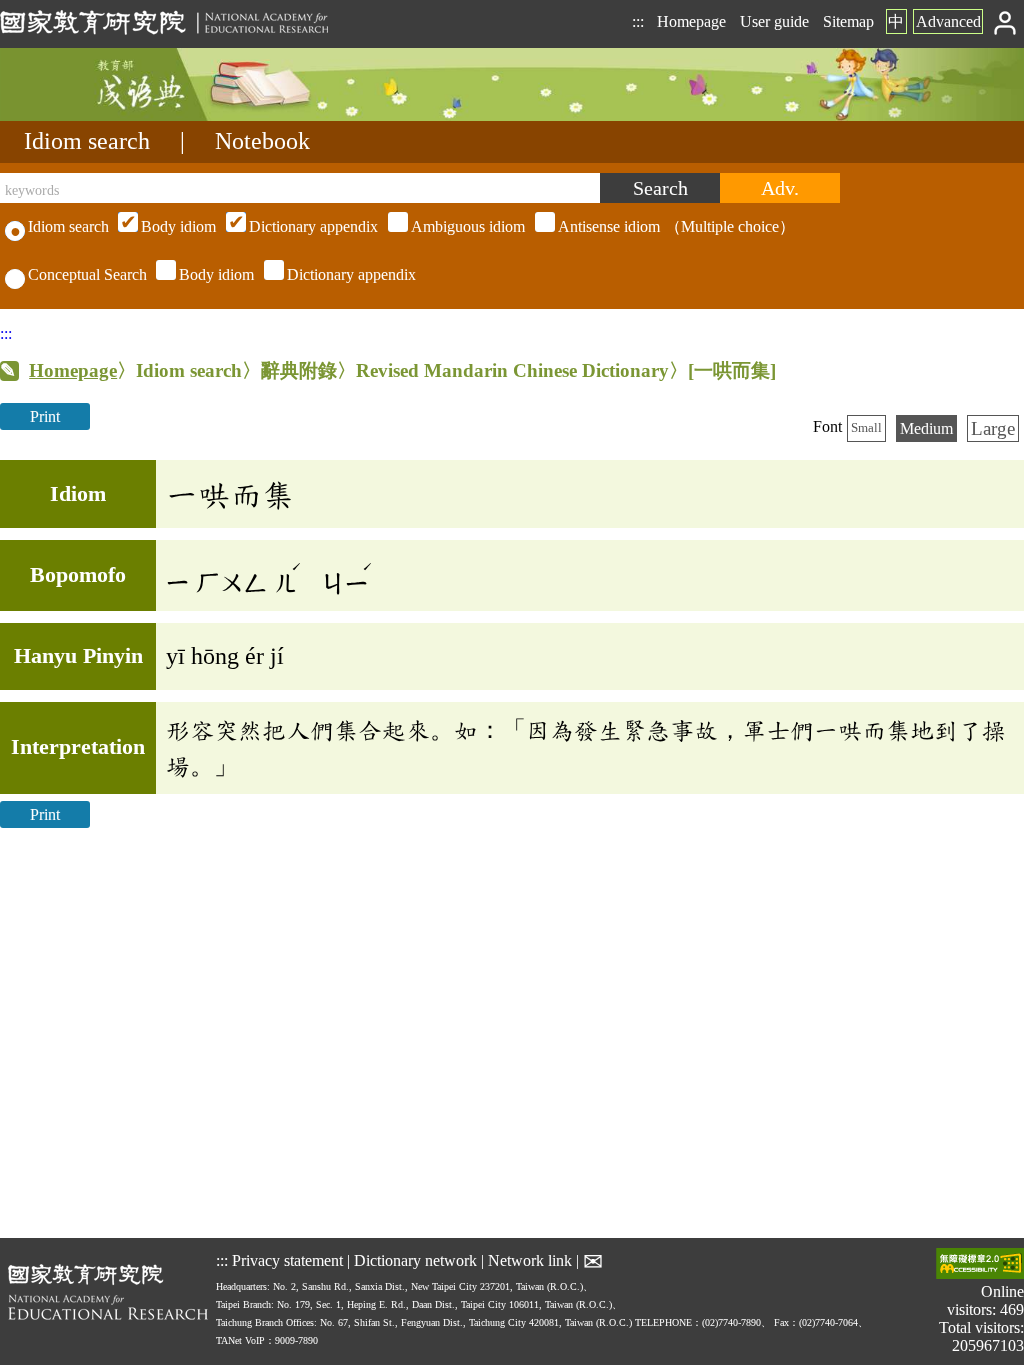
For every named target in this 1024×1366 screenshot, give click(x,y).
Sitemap (848, 21)
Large (993, 428)
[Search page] (100, 115)
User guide (774, 21)
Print (45, 416)
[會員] (1005, 21)
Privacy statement (287, 1259)
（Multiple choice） (468, 226)
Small (866, 428)
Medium (926, 428)
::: (638, 21)
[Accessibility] (980, 1265)
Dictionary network (415, 1259)
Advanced (948, 21)
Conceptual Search (87, 274)
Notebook (262, 141)
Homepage (691, 21)
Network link (530, 1259)
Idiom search (87, 141)
